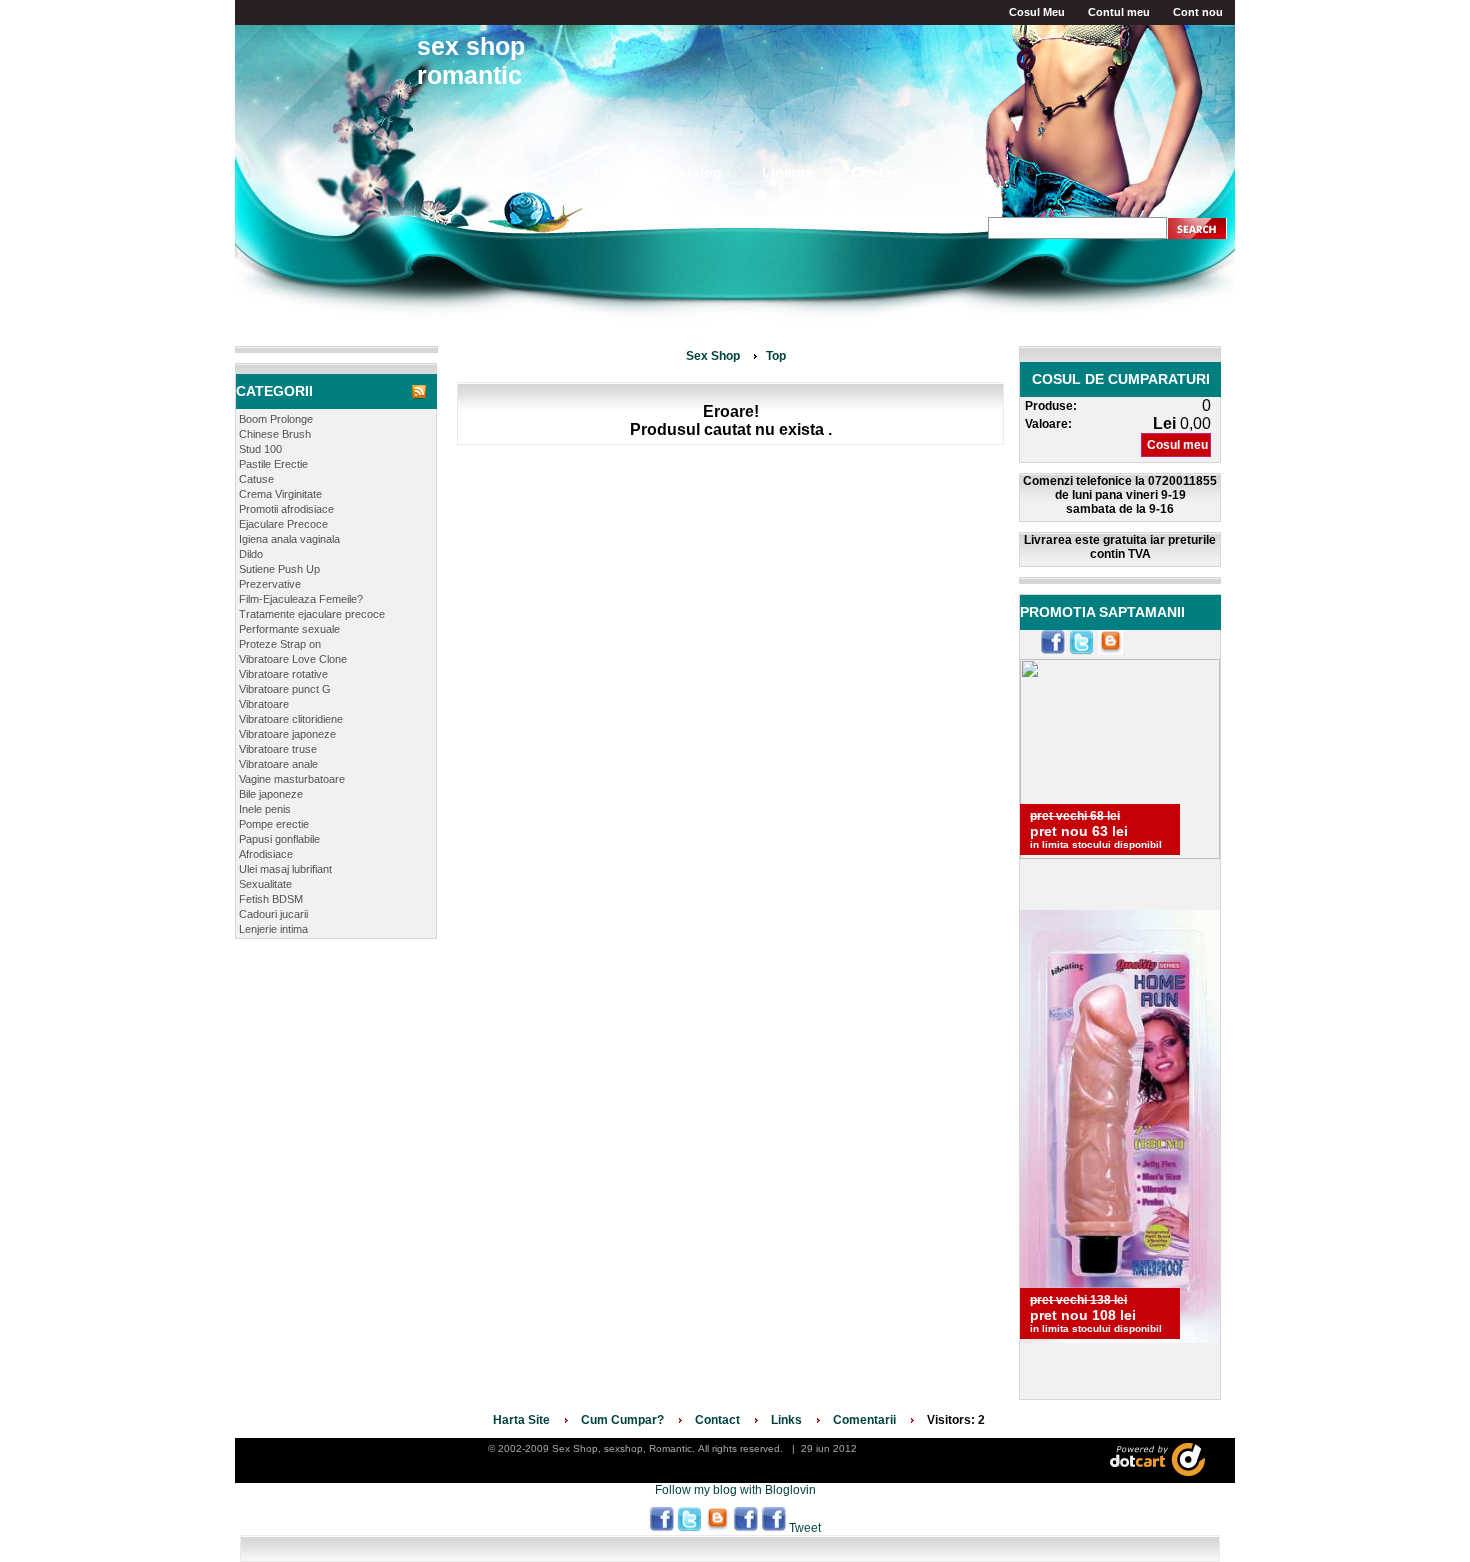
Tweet (805, 1528)
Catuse (256, 479)
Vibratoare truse (278, 749)
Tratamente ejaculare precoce (312, 614)
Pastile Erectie (273, 464)
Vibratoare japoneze (287, 734)
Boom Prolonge (276, 419)
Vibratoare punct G (285, 689)
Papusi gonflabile (279, 839)
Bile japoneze (271, 794)
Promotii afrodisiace (286, 509)
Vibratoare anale (278, 764)
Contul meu (1119, 12)
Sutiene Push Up (279, 569)
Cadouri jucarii (273, 914)
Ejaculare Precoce (283, 524)
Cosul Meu (1037, 12)
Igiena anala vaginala (289, 539)
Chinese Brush (275, 434)
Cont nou (1198, 12)
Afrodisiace (266, 854)
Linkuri (786, 172)
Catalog (695, 172)
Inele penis (265, 809)
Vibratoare (264, 704)
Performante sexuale (289, 629)
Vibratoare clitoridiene (291, 719)
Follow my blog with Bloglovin (735, 1490)
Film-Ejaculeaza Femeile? (301, 599)
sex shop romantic (471, 60)
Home (612, 172)
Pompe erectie (274, 824)
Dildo (251, 554)
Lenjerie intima (273, 929)
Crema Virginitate (280, 494)
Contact (878, 172)
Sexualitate (265, 884)
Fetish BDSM (271, 899)
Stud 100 (260, 449)
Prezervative (270, 584)
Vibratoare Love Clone (293, 659)
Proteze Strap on (280, 644)
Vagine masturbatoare (292, 779)
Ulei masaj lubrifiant (285, 869)
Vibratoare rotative (283, 674)
